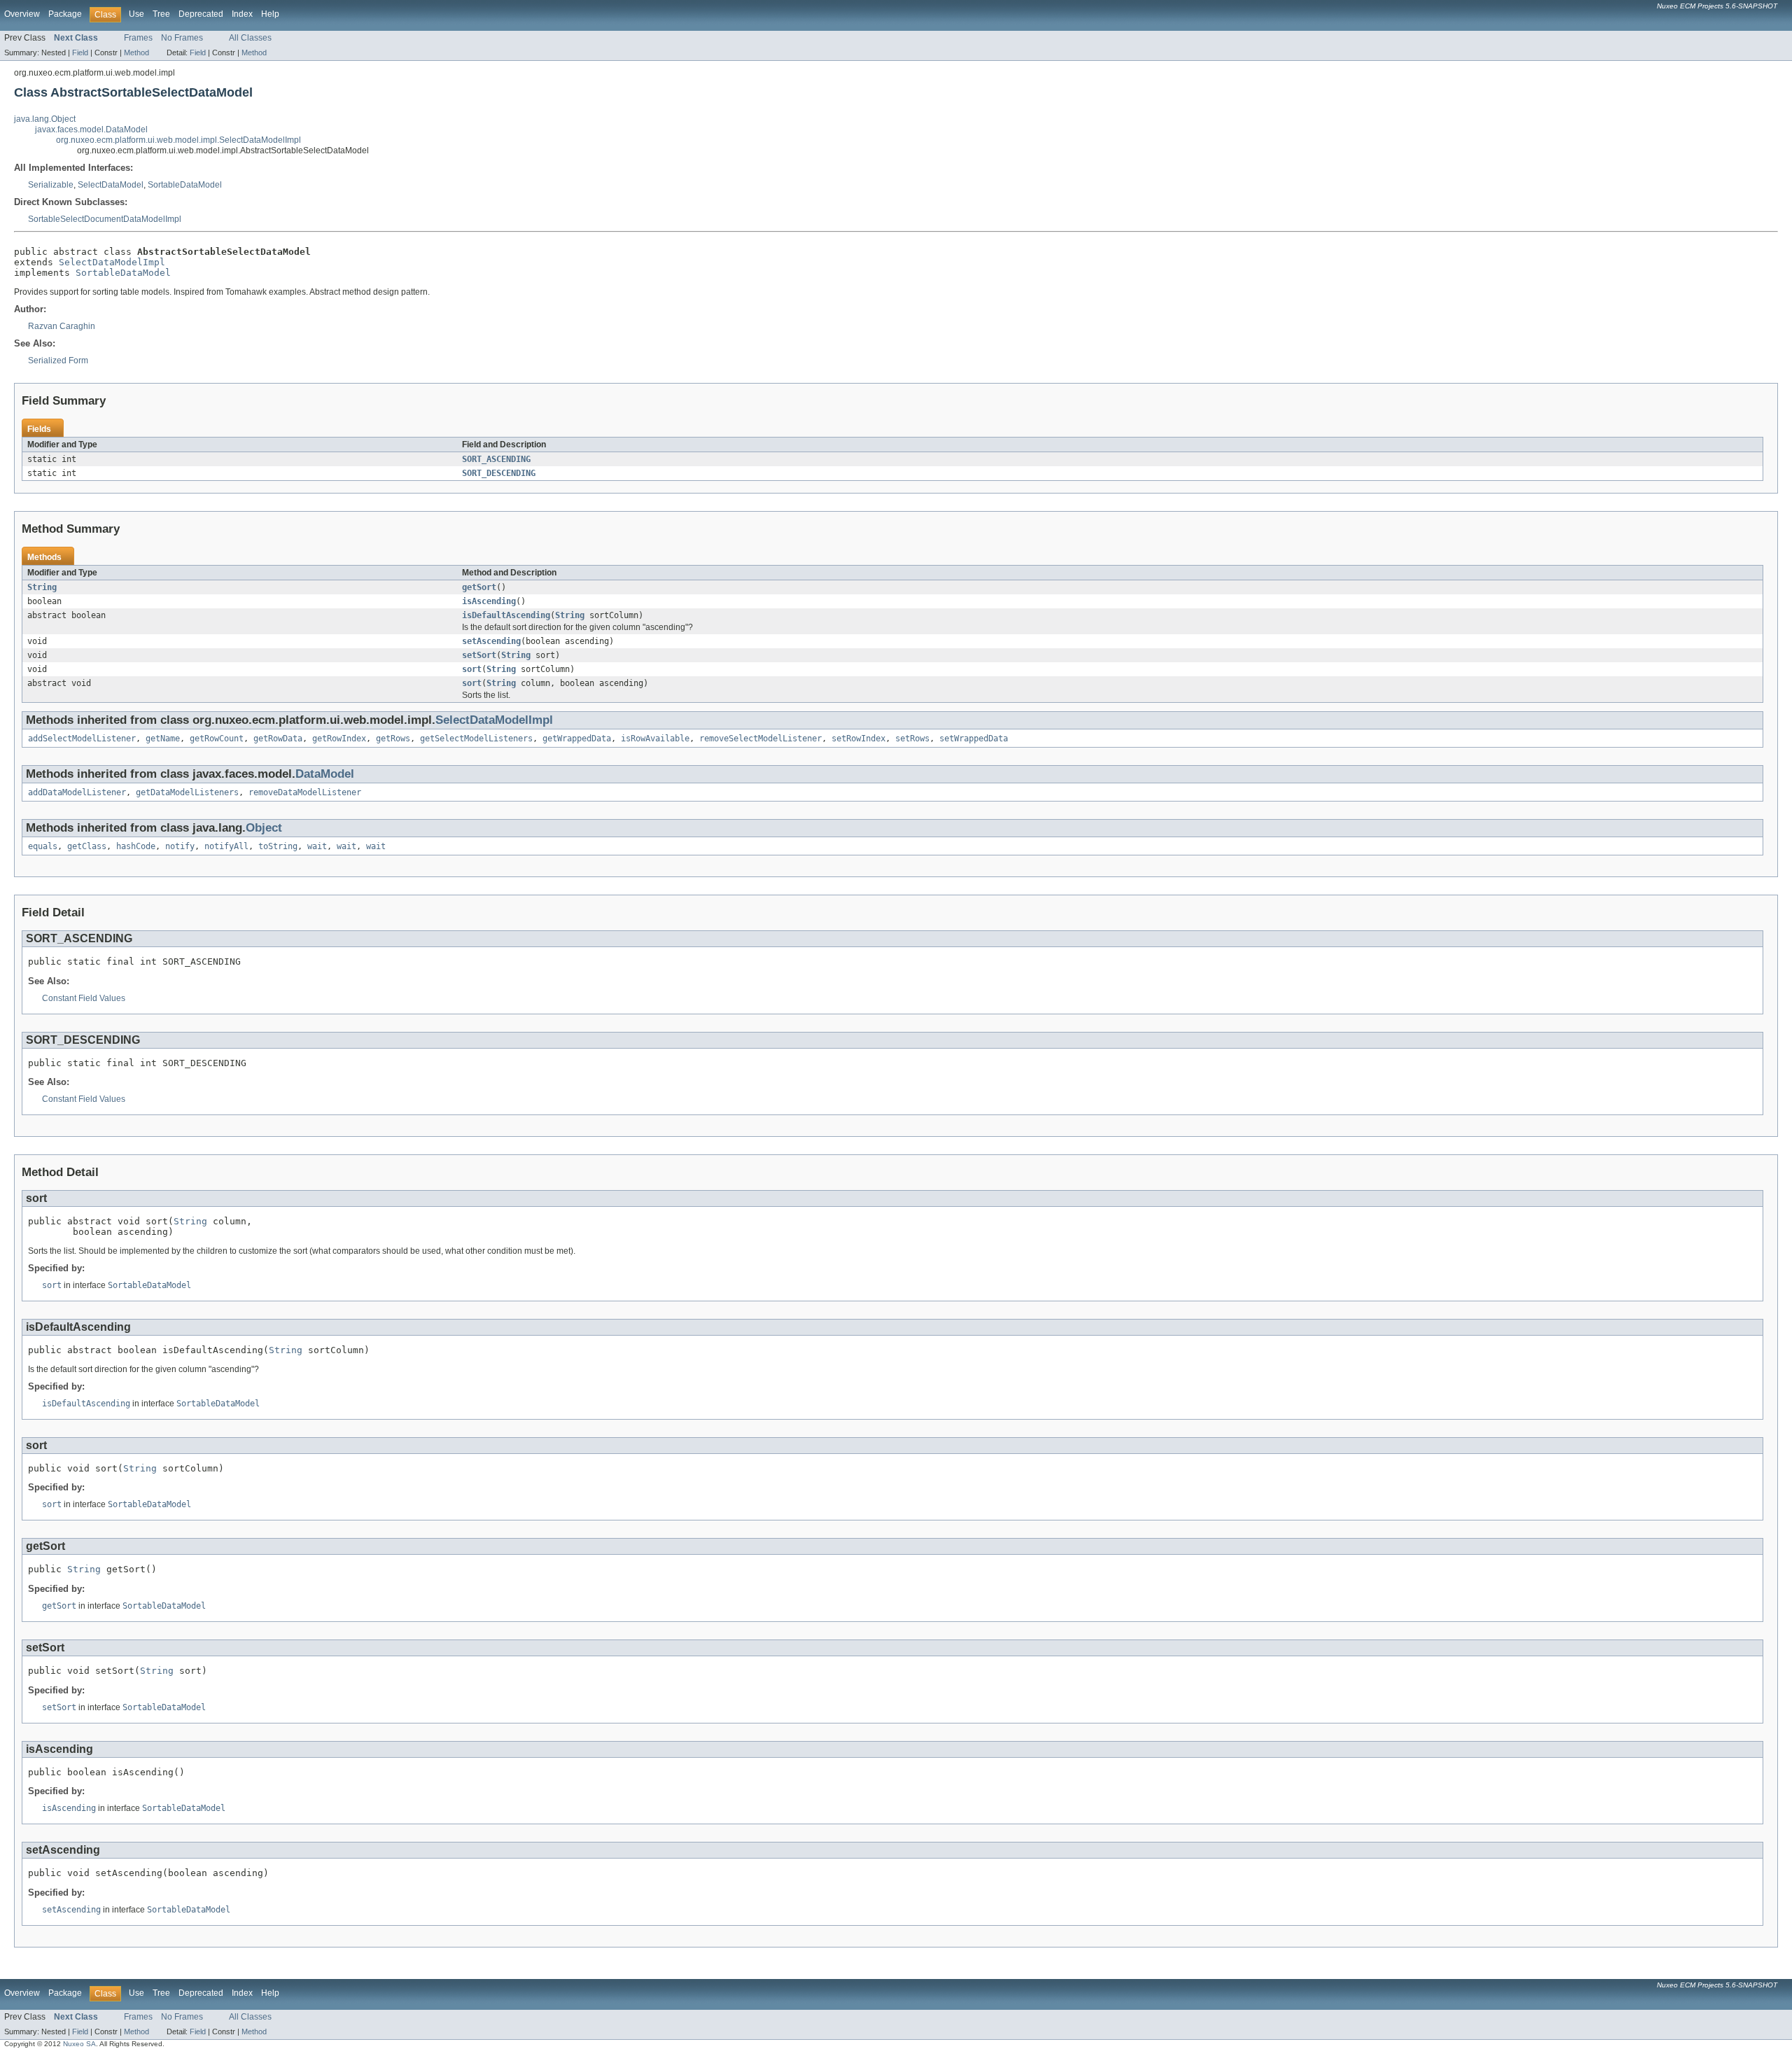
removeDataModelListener (305, 792)
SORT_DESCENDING (499, 473)
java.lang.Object (45, 119)
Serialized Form (58, 361)
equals (43, 846)
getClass (87, 846)
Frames (138, 38)
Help (270, 14)
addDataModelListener (77, 792)
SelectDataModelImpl (112, 262)
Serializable (51, 185)
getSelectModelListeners (476, 739)
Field (80, 53)
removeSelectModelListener (761, 739)
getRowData (278, 739)
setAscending (491, 641)
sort (472, 669)
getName (163, 739)
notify (180, 846)
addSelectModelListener (82, 739)
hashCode (136, 846)
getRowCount (217, 739)
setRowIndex (859, 739)
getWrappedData (577, 739)
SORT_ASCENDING (496, 459)
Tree (161, 14)
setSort (479, 655)
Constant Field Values (84, 998)
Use (136, 14)
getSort (479, 587)
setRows (912, 739)
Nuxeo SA (79, 2044)
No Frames (182, 38)
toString (278, 846)
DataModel (325, 774)
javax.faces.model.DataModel (91, 130)
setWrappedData (974, 739)
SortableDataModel (185, 185)
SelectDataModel (111, 185)
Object (264, 828)
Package (65, 14)
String (42, 587)
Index (242, 14)
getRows (393, 739)
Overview (22, 14)
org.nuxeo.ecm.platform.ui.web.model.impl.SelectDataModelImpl (178, 140)
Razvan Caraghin (62, 326)
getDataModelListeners (187, 792)
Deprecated (201, 14)
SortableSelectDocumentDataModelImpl (105, 219)
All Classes (250, 38)
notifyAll (226, 846)
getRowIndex (339, 739)
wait (317, 846)
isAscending (489, 601)
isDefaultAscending (506, 615)
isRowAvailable (655, 739)
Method (136, 53)
